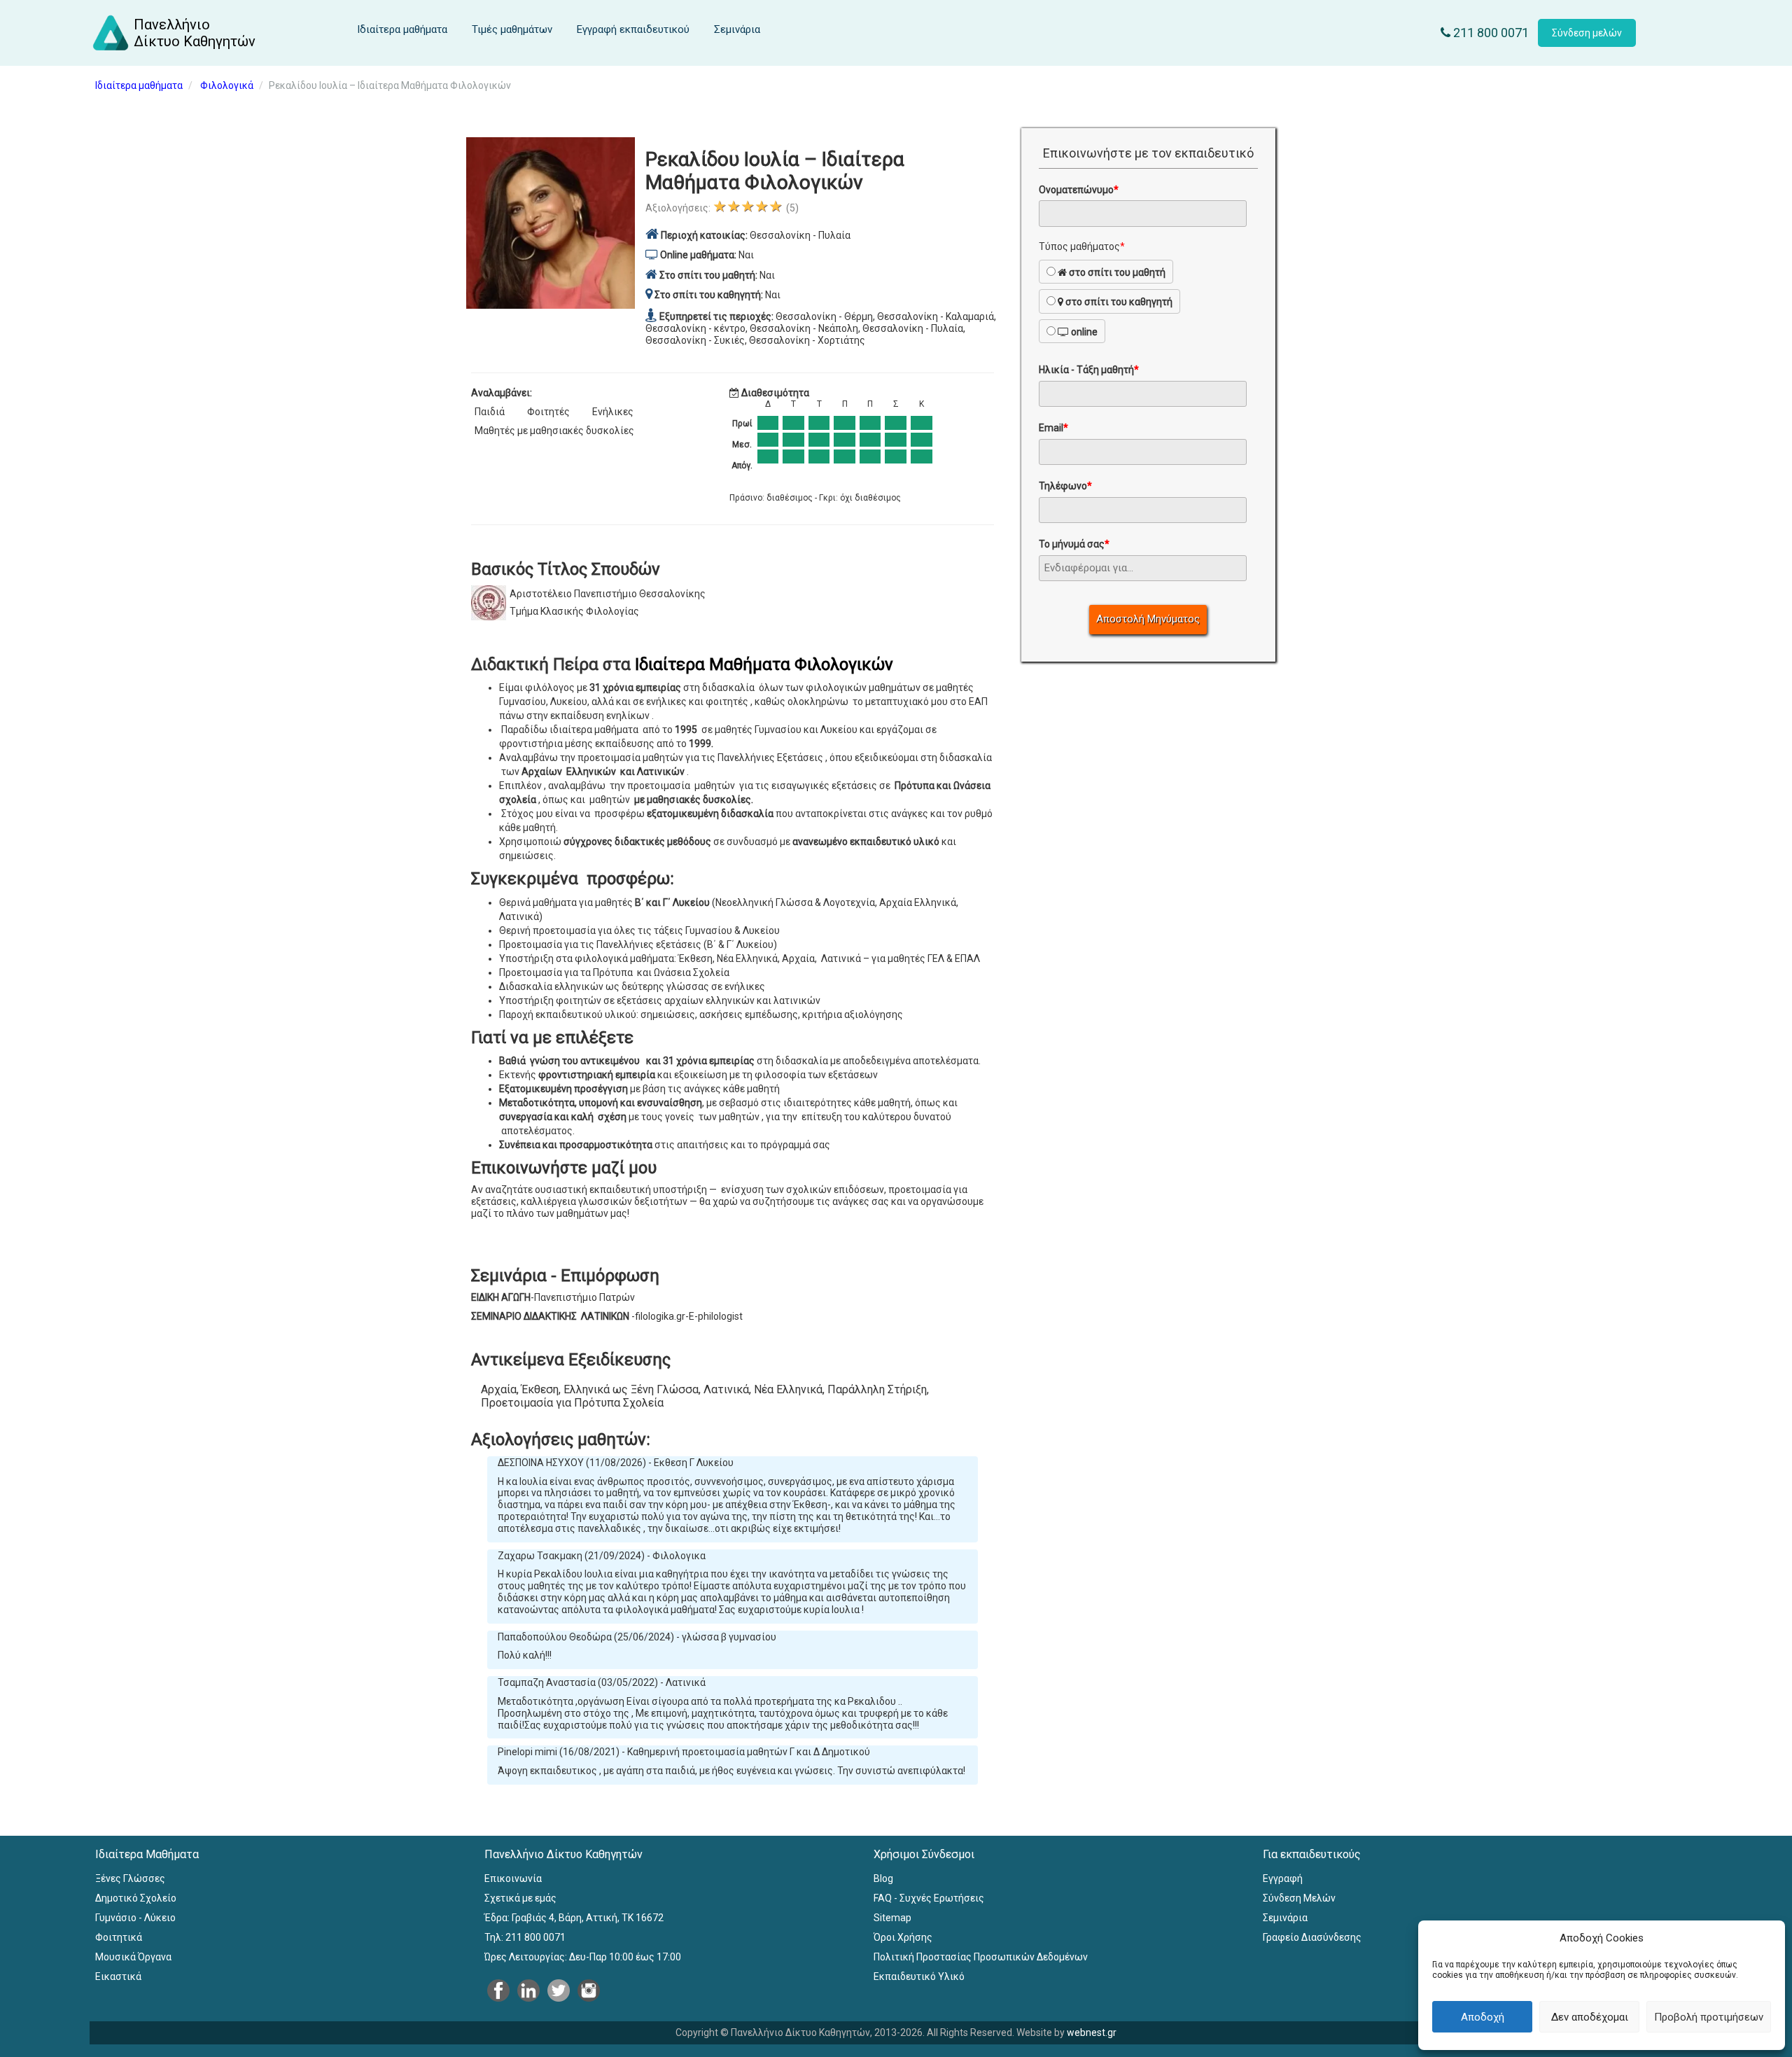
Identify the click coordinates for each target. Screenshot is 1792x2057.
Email (1053, 428)
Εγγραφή (1283, 1878)
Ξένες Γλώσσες (130, 1878)
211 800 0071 (1490, 33)
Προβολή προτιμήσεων (1709, 2017)
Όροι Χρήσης (903, 1937)
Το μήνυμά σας (1074, 544)
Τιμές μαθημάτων (512, 29)
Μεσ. (742, 445)
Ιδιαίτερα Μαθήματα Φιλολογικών (764, 664)
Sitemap (892, 1918)
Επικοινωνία (513, 1878)
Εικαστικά (118, 1976)
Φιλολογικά (227, 85)
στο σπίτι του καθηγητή (1118, 302)
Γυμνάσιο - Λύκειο (135, 1918)
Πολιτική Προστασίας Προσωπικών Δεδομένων (981, 1957)
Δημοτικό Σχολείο (136, 1898)
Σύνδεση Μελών (1299, 1898)
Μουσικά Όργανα (133, 1957)
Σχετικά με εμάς (520, 1898)
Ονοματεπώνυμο (1079, 190)
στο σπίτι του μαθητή (1116, 272)
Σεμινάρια (737, 29)
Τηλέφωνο (1065, 486)
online (1083, 332)
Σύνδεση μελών (1587, 33)
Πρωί (742, 424)
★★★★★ (748, 206)
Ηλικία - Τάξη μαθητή (1089, 370)
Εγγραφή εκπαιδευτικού (633, 29)
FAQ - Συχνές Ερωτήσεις (929, 1898)
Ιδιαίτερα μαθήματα (402, 29)
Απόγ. (742, 466)
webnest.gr (1092, 2032)
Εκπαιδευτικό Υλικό (919, 1976)
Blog (883, 1878)
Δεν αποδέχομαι (1590, 2017)
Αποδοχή (1483, 2017)
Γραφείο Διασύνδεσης (1312, 1937)
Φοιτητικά (119, 1937)
